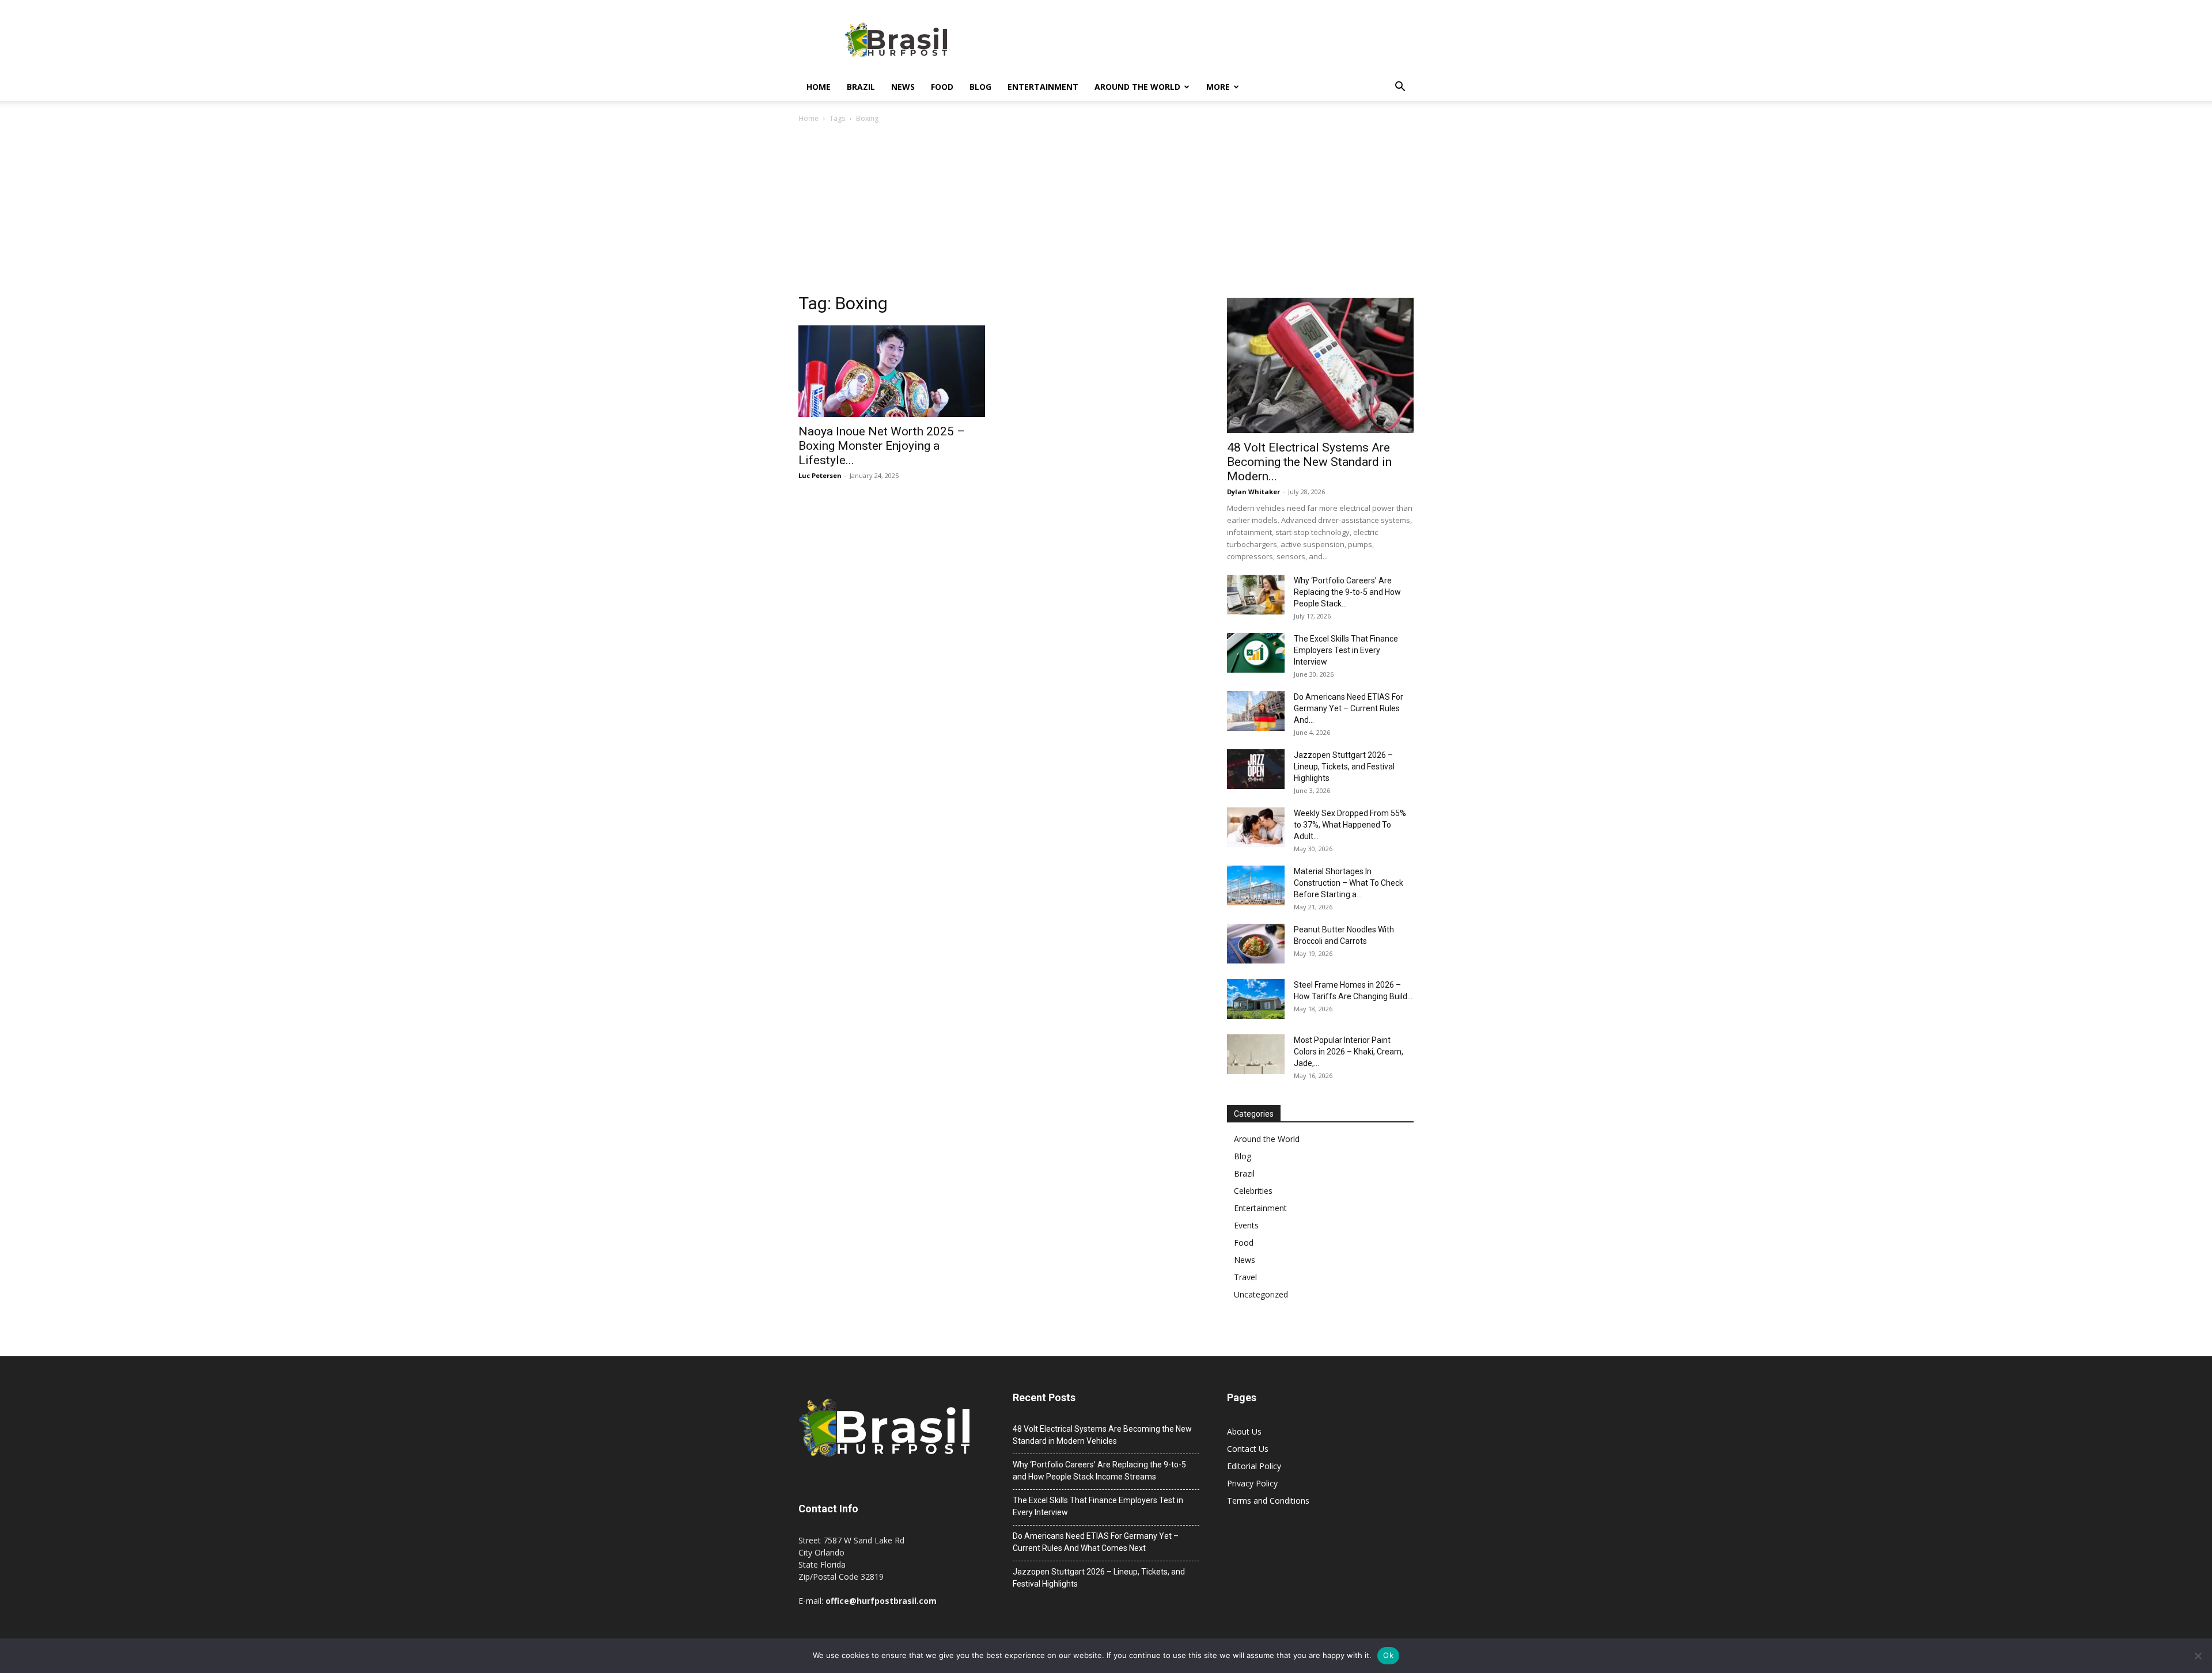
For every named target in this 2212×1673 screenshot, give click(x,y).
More (1218, 87)
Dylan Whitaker (1253, 492)
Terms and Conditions (1268, 1501)
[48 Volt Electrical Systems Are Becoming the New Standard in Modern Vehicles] (1320, 365)
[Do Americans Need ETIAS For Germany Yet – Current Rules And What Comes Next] (1256, 711)
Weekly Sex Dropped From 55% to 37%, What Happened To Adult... (1350, 825)
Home (819, 87)
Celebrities (1253, 1191)
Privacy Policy (1252, 1483)
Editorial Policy (1254, 1466)
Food (942, 87)
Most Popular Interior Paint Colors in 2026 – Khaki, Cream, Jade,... (1349, 1052)
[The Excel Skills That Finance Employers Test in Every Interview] (1256, 653)
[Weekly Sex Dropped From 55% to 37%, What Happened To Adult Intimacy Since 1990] (1256, 827)
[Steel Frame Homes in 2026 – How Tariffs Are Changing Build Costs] (1256, 999)
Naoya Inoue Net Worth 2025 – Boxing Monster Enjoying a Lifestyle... (882, 446)
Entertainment (1043, 87)
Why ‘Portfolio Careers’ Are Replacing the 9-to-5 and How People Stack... (1347, 592)
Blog (980, 87)
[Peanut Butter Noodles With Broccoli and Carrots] (1256, 944)
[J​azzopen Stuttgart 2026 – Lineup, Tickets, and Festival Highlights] (1256, 769)
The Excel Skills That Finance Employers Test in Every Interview (1346, 650)
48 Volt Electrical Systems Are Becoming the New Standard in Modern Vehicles (1102, 1435)
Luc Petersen (820, 475)
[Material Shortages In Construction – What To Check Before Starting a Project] (1256, 885)
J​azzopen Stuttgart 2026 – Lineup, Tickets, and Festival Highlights (1344, 767)
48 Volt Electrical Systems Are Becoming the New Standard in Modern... (1309, 462)
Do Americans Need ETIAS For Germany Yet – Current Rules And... (1349, 708)
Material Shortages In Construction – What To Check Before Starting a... (1349, 883)
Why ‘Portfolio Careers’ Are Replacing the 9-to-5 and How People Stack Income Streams (1099, 1471)
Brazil (861, 87)
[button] (1400, 88)
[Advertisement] (1106, 211)
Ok (1388, 1655)
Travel (1245, 1277)
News (903, 87)
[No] (2198, 1656)
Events (1246, 1225)
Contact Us (1248, 1449)
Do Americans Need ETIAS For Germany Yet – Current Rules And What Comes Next (1096, 1542)
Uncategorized (1261, 1294)
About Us (1244, 1431)
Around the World (1137, 87)
